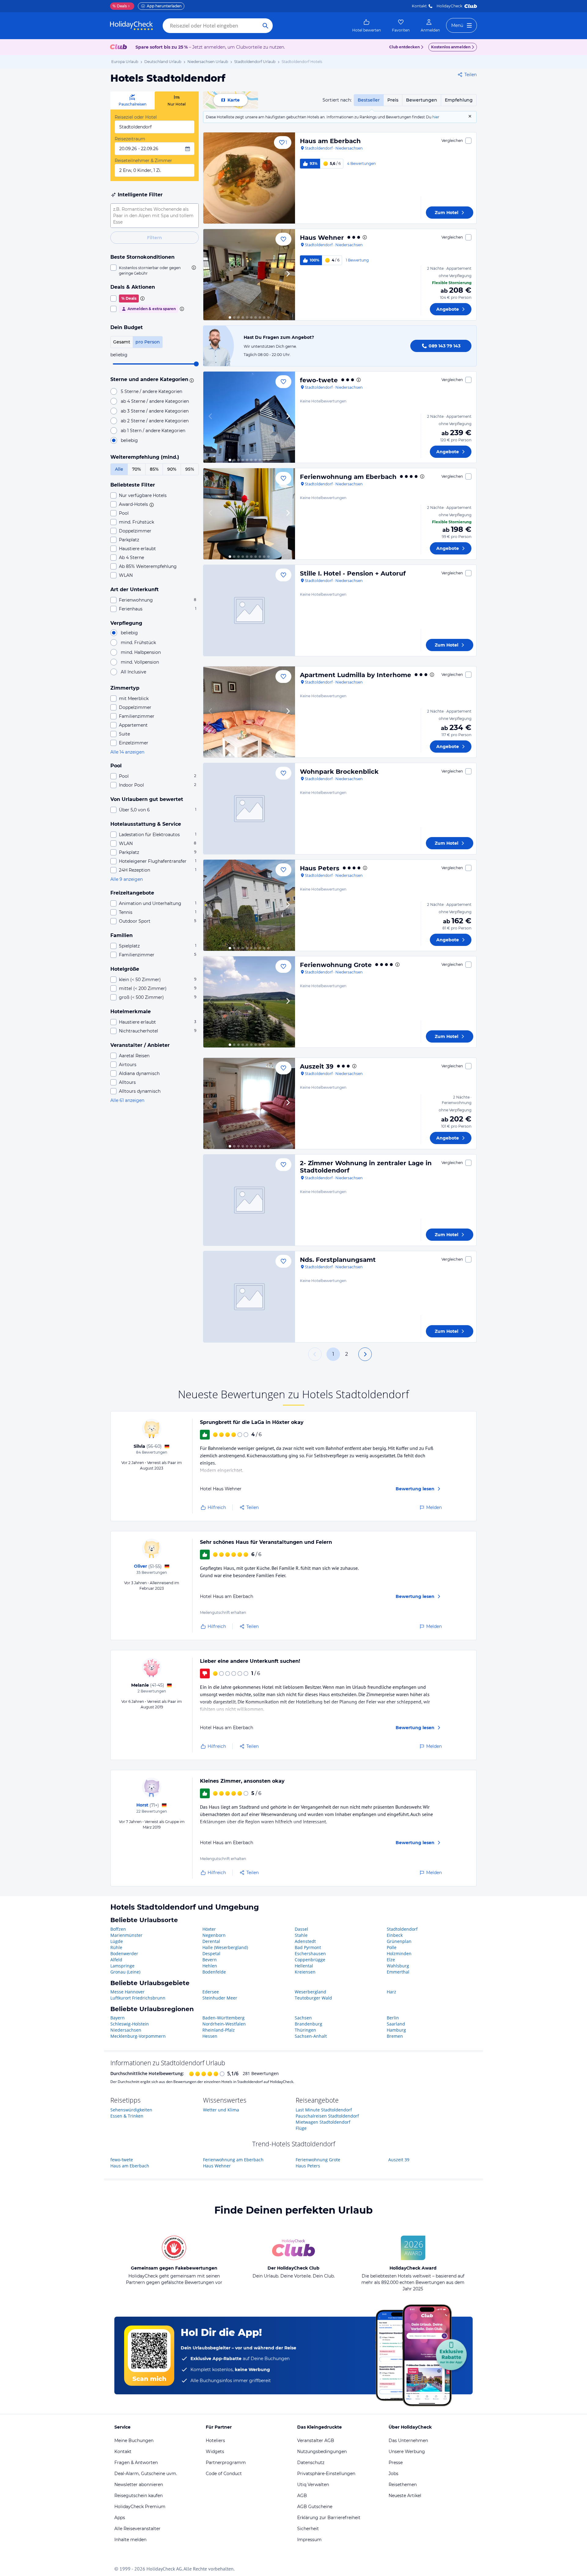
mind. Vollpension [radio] (140, 662)
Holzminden (399, 1953)
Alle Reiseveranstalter (137, 2529)
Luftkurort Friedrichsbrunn (138, 1998)
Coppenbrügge (310, 1960)
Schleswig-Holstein (130, 2024)
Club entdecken (404, 47)
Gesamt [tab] (122, 342)
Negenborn (214, 1935)
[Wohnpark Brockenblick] (249, 809)
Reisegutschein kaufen (138, 2496)
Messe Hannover (127, 1992)
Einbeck (395, 1935)
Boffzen (118, 1929)
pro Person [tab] (148, 342)
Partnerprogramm (226, 2463)
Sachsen (303, 2018)
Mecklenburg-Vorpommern (138, 2036)
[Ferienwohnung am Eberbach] (249, 514)
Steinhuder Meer (220, 1998)
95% (190, 469)
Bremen (395, 2036)
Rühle (116, 1947)
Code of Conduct (224, 2474)
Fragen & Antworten (136, 2463)
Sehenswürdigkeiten (131, 2110)
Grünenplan (399, 1941)
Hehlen (210, 1966)
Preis (393, 100)
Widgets (215, 2452)
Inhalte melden (130, 2540)
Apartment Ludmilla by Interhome (356, 675)
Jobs (393, 2474)
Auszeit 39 (317, 1066)
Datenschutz (311, 2463)
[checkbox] (155, 270)
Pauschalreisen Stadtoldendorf (327, 2116)
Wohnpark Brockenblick (339, 772)
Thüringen (305, 2030)
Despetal (211, 1953)
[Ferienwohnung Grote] (249, 1002)
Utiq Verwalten (313, 2485)
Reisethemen (403, 2485)
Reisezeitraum (130, 139)
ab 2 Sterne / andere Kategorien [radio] (155, 421)
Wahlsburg (398, 1966)
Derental (211, 1941)
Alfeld (116, 1960)
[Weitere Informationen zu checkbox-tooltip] (193, 268)
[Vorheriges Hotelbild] (211, 275)
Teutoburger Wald (313, 1998)
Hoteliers (215, 2441)
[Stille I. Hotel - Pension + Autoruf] (249, 610)
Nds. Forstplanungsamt (338, 1260)
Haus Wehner (322, 238)
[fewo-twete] (249, 417)
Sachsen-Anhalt (311, 2036)
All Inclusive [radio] (133, 672)
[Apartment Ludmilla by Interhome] (249, 712)
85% (154, 469)
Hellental (304, 1966)
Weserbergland (310, 1992)
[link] (367, 26)
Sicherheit (308, 2529)
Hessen (210, 2036)
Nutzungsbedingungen (322, 2452)
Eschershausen (310, 1953)
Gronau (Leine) (125, 1972)
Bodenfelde (214, 1972)
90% (172, 469)
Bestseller (369, 100)
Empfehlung (459, 100)
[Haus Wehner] (249, 275)
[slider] (196, 364)
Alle (119, 469)
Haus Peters (320, 868)
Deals (120, 6)
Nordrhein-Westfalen (224, 2024)
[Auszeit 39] (249, 1103)
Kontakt (419, 6)
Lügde (117, 1941)
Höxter (209, 1929)
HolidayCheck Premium (140, 2507)
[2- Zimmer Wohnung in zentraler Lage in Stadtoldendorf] (249, 1200)
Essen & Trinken (127, 2116)
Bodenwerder (124, 1953)
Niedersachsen (126, 2030)
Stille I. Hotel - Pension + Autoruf (353, 573)
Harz (391, 1992)
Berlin (393, 2018)
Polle (392, 1947)
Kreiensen (305, 1972)
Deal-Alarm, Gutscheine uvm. (146, 2474)
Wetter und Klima (221, 2110)
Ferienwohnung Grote (336, 965)
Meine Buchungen (134, 2441)
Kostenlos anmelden (451, 47)
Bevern (210, 1960)
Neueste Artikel (405, 2496)
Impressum (309, 2540)
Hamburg (396, 2030)
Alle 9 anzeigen (127, 879)
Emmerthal (398, 1972)
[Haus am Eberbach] (249, 178)
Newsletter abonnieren (139, 2485)
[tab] (133, 100)
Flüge (301, 2128)
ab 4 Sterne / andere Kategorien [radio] (155, 401)
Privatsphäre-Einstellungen (326, 2474)
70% (137, 469)
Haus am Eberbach (330, 141)
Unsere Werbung (407, 2452)
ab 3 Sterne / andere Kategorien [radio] (155, 411)
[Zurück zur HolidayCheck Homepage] (131, 26)
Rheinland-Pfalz (219, 2030)
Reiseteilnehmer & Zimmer (143, 161)
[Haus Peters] (249, 905)
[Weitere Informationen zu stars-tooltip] (191, 380)
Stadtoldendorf (402, 1929)
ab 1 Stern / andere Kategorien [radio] (153, 431)
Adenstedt (305, 1941)
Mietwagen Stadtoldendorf (323, 2122)
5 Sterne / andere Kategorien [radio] (151, 391)
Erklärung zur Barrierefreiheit (329, 2518)
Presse (396, 2463)
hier (436, 117)
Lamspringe (122, 1966)
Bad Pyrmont (308, 1947)
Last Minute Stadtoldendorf (324, 2110)
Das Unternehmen (408, 2441)
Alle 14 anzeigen (127, 752)
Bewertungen (422, 100)
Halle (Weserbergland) (225, 1947)
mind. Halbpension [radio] (141, 652)
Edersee (211, 1992)
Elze (391, 1960)
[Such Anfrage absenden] (265, 26)
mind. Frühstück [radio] (138, 643)
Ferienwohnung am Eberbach (348, 477)
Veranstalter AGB (316, 2441)
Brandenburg (308, 2024)
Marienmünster (126, 1935)
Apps (120, 2518)
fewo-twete (319, 380)
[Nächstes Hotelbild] (288, 275)
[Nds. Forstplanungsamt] (249, 1297)
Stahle (301, 1935)
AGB (302, 2496)
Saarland (396, 2024)
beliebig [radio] (129, 440)
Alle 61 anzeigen (127, 1100)
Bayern (118, 2018)
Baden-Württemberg (223, 2018)
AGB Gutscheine (315, 2507)
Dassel (301, 1929)
